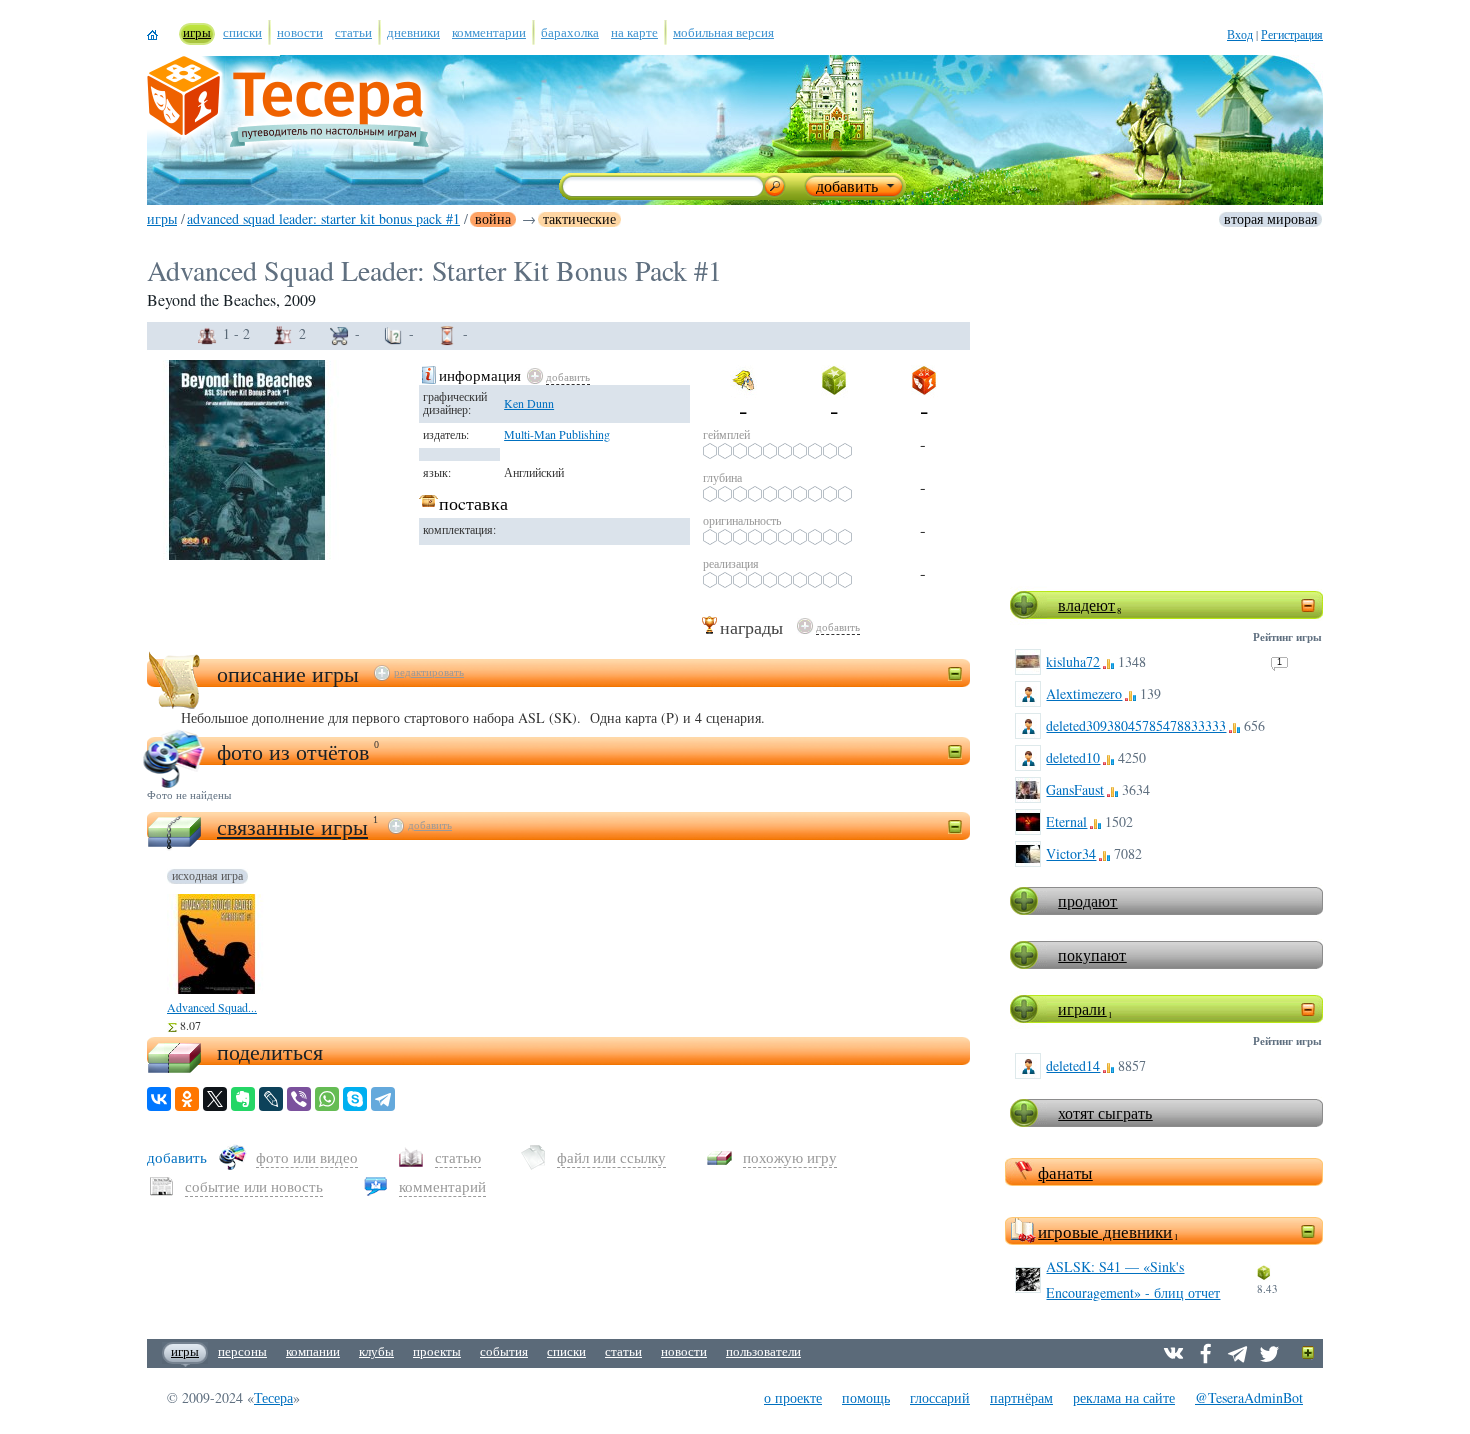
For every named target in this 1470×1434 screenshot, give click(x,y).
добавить (568, 376)
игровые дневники (1105, 1231)
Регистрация (1292, 34)
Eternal (1066, 821)
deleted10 (1073, 757)
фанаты (1065, 1172)
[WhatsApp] (327, 1099)
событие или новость (254, 1186)
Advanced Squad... (212, 1007)
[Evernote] (243, 1099)
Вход (1240, 34)
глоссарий (940, 1397)
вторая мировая (1270, 218)
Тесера (273, 1397)
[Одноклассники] (187, 1099)
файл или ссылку (611, 1157)
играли (1082, 1008)
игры (162, 218)
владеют (1086, 604)
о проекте (793, 1397)
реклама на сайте (1124, 1397)
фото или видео (307, 1157)
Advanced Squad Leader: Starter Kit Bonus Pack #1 (323, 218)
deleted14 (1073, 1065)
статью (458, 1157)
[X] (215, 1099)
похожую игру (790, 1157)
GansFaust (1075, 789)
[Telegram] (383, 1099)
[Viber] (299, 1099)
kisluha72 (1073, 661)
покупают (1092, 954)
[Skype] (355, 1099)
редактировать (429, 672)
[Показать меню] (1308, 1353)
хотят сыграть (1105, 1112)
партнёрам (1021, 1397)
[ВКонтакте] (159, 1099)
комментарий (442, 1186)
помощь (866, 1397)
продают (1087, 900)
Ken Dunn (529, 403)
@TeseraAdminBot (1249, 1397)
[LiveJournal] (271, 1099)
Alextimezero (1084, 693)
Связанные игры (292, 826)
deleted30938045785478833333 (1136, 725)
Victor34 (1071, 853)
